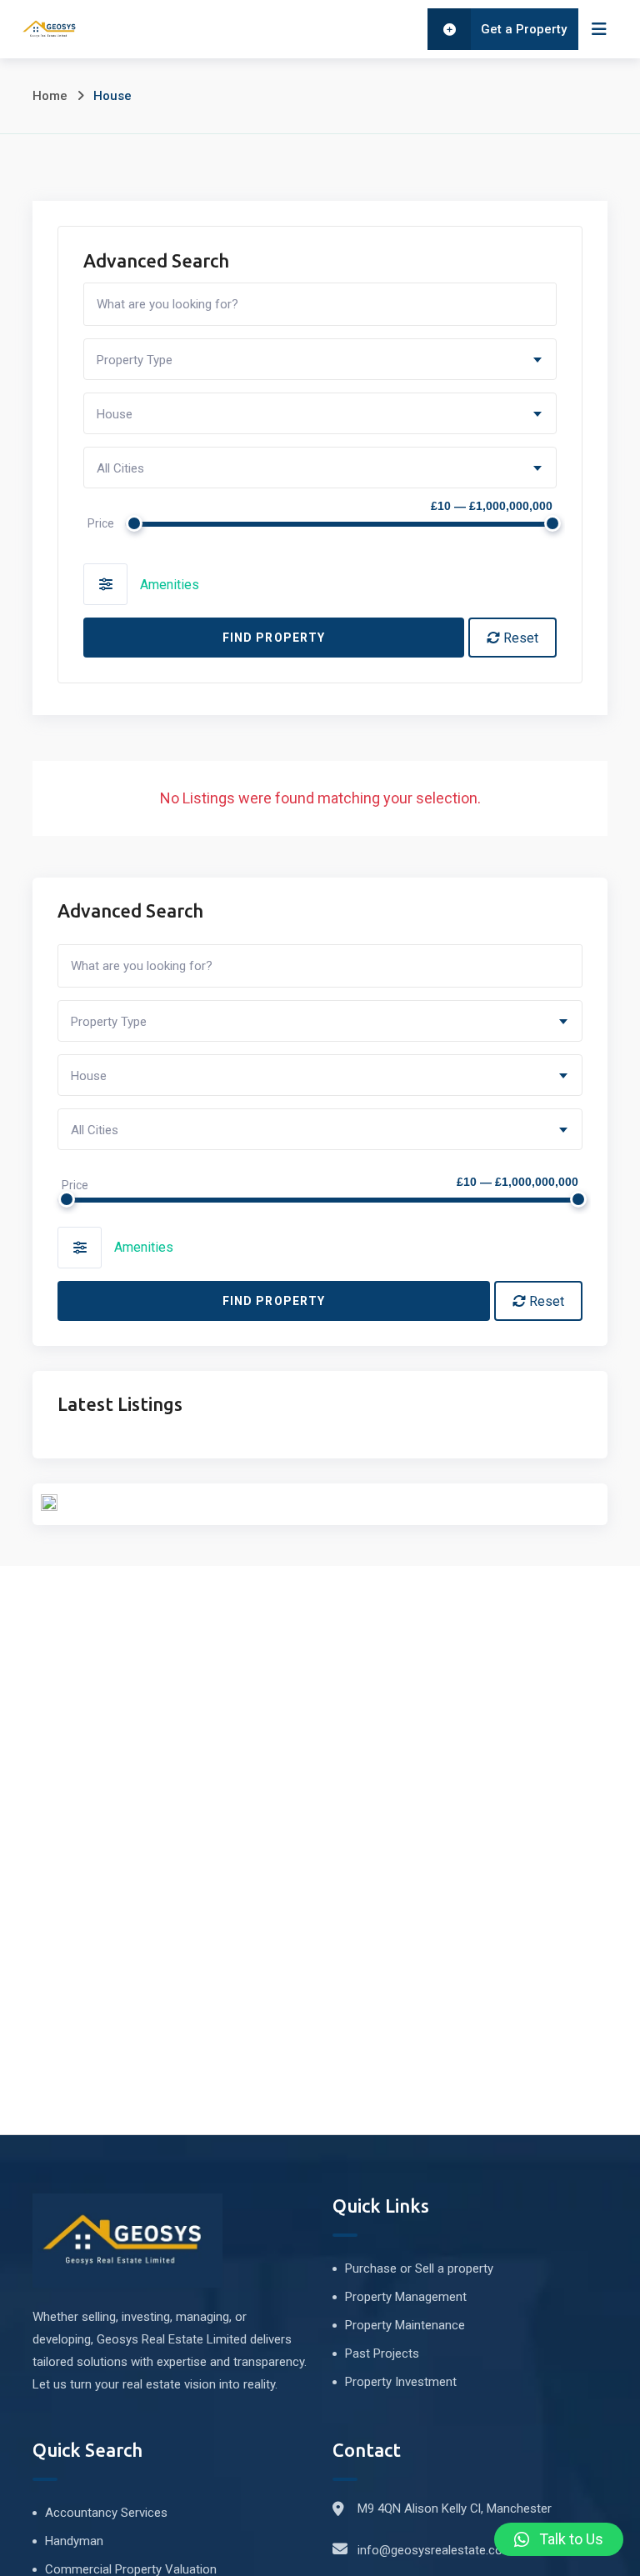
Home (50, 96)
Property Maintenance (405, 2325)
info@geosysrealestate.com (435, 2550)
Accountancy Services (106, 2513)
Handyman (74, 2541)
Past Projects (382, 2353)
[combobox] (320, 359)
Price (101, 523)
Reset (519, 638)
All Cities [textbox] (120, 468)
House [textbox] (115, 414)
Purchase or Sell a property (419, 2268)
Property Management (406, 2297)
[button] (559, 2539)
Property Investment (401, 2382)
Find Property (274, 638)
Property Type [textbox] (135, 360)
